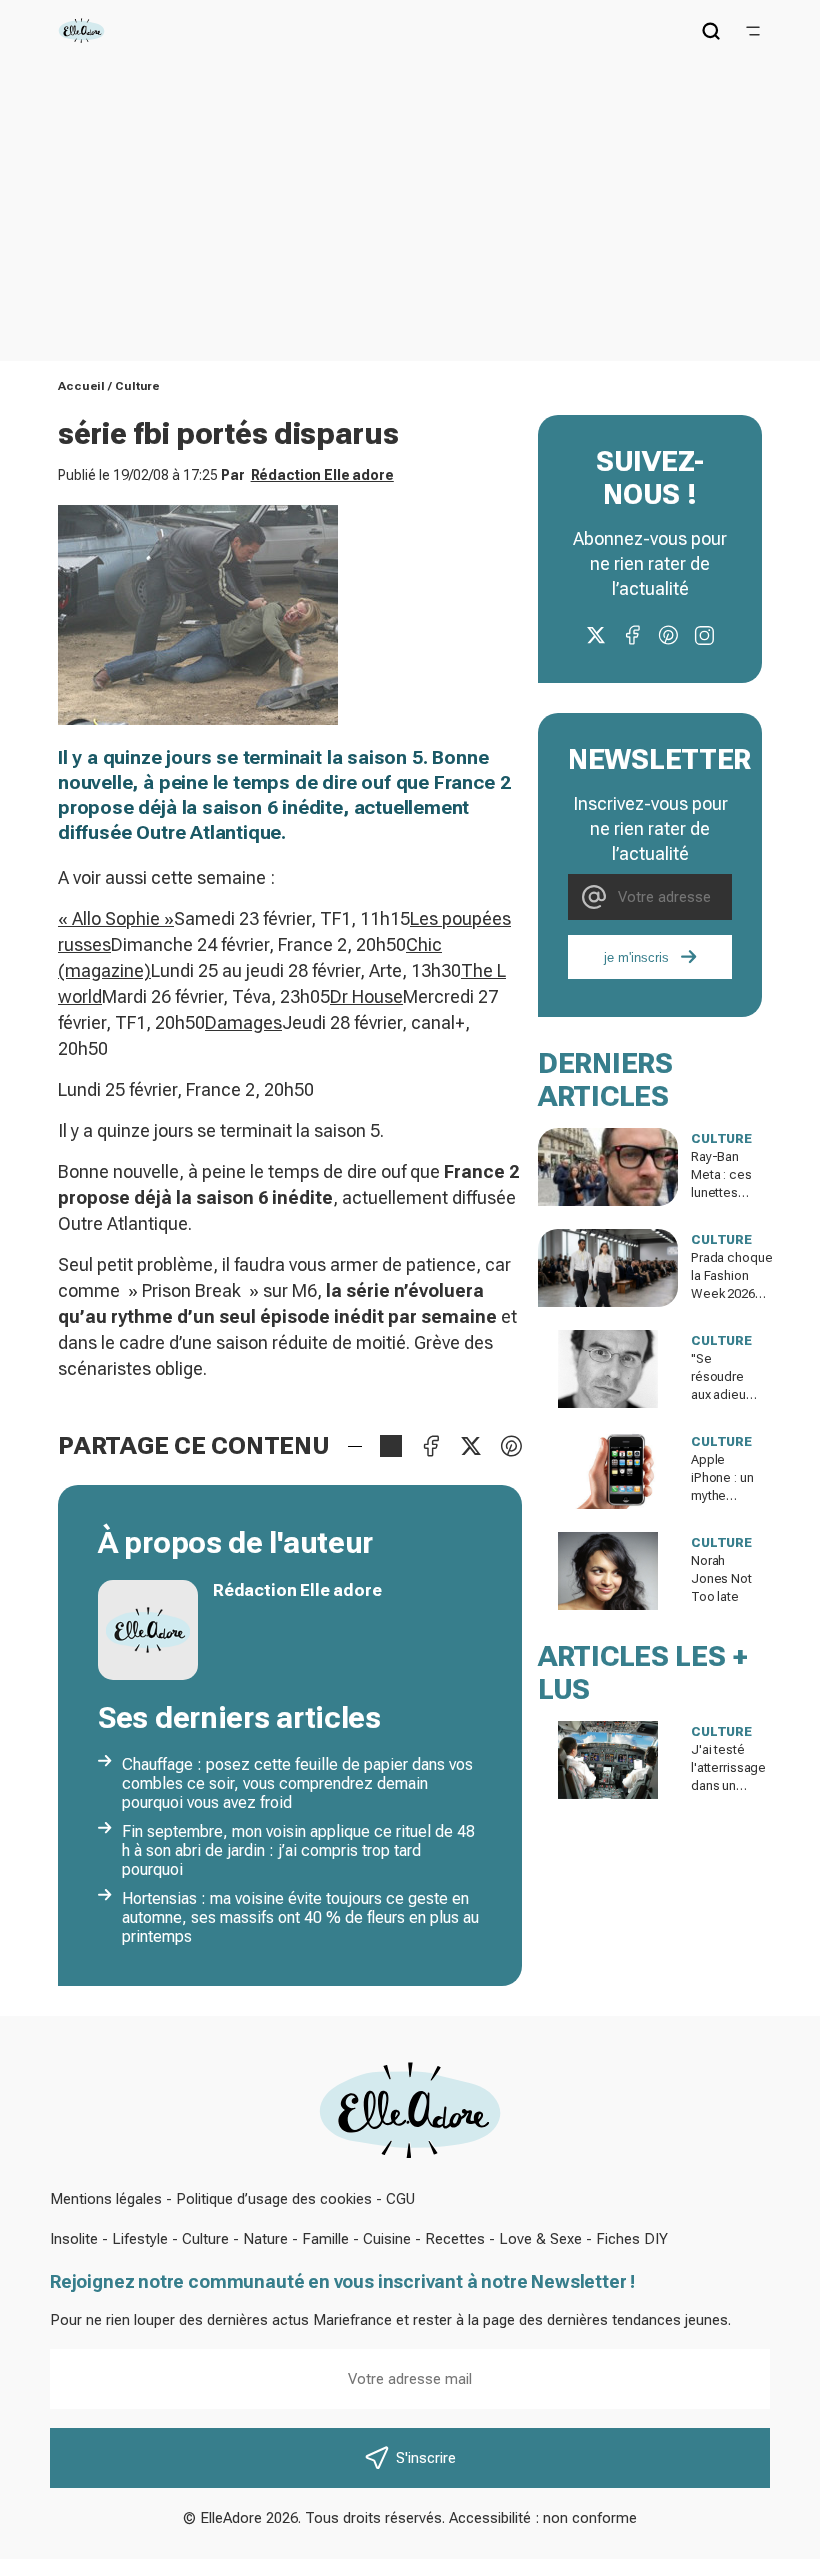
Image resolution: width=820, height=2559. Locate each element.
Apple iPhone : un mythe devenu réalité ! (722, 1495)
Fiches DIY (632, 2239)
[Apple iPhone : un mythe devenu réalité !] (608, 1470)
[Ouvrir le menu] (753, 31)
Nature (265, 2239)
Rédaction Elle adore (322, 475)
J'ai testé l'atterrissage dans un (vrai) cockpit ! (728, 1785)
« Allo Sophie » (116, 918)
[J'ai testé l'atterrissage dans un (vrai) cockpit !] (608, 1760)
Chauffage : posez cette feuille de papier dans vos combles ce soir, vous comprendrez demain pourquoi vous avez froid (297, 1783)
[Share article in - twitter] (471, 1446)
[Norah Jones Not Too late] (608, 1571)
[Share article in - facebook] (431, 1446)
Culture (137, 386)
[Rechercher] (711, 31)
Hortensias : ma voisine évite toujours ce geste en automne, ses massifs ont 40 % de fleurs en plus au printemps (300, 1917)
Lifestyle (140, 2239)
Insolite (74, 2239)
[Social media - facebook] (632, 635)
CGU (400, 2199)
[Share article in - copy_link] (391, 1446)
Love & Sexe (540, 2239)
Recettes (455, 2239)
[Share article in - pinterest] (511, 1446)
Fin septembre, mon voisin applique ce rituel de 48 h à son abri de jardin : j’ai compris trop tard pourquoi (298, 1850)
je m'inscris (636, 957)
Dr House (366, 996)
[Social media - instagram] (704, 635)
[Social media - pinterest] (668, 635)
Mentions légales (106, 2199)
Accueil (81, 386)
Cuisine (387, 2239)
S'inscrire (426, 2458)
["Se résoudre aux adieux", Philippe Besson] (608, 1369)
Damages (243, 1022)
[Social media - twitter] (596, 635)
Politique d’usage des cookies (274, 2199)
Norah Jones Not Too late (721, 1578)
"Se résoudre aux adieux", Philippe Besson (725, 1394)
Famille (325, 2239)
